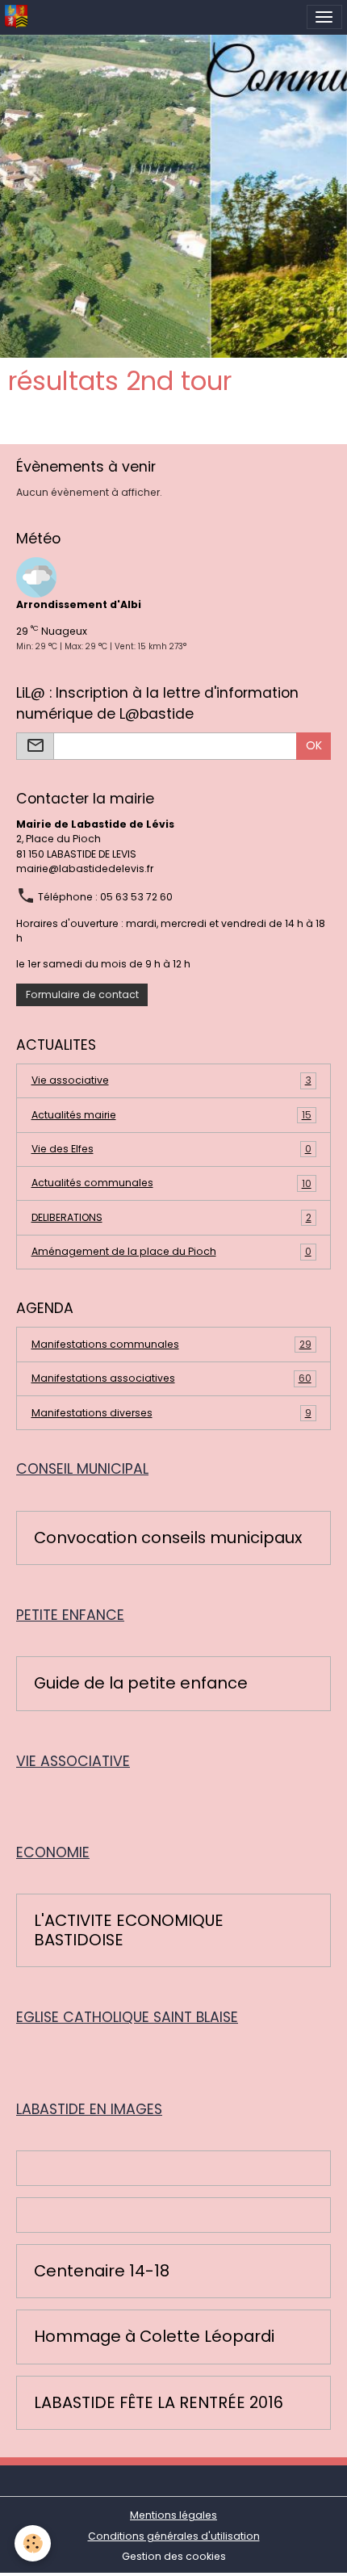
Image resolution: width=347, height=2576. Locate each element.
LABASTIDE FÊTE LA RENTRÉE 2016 (159, 2403)
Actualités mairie (171, 1115)
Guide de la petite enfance (141, 1684)
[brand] (19, 17)
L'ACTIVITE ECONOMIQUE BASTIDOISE (129, 1930)
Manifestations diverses (171, 1413)
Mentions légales (173, 2515)
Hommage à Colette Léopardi (154, 2337)
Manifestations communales (171, 1344)
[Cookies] (33, 2543)
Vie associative (171, 1080)
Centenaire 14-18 (102, 2272)
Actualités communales (171, 1183)
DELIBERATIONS (171, 1217)
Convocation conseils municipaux (168, 1538)
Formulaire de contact (82, 994)
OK (314, 745)
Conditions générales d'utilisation (174, 2536)
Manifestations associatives (171, 1378)
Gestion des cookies (174, 2556)
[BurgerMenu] (324, 17)
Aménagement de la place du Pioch (171, 1251)
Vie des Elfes (171, 1149)
